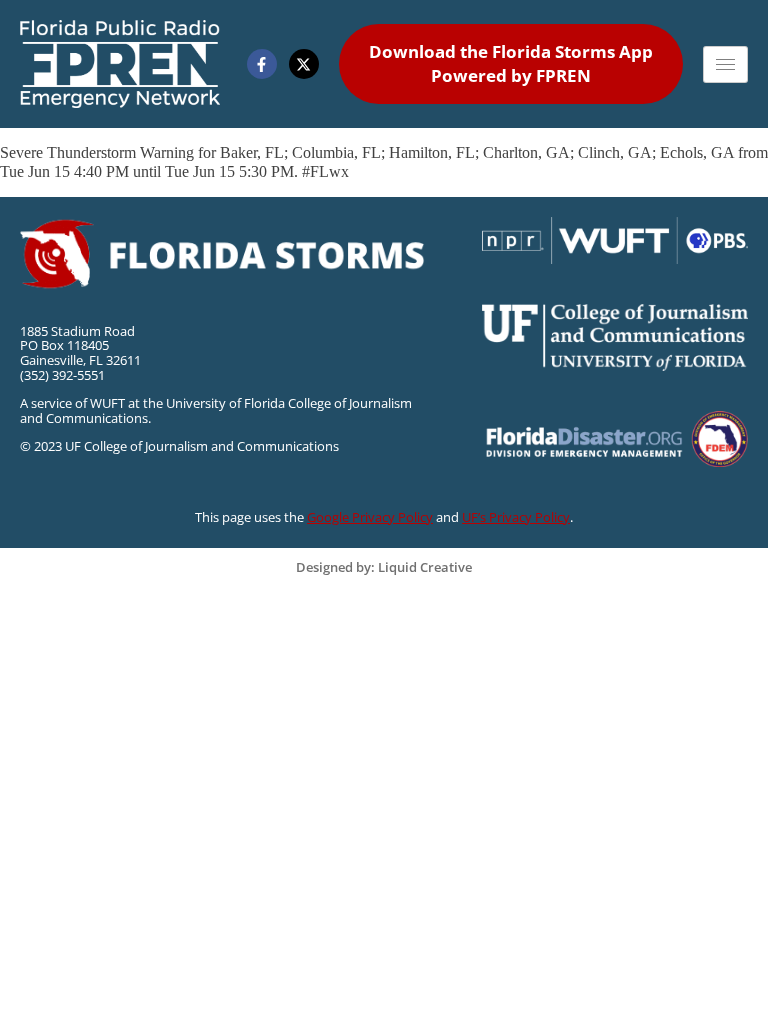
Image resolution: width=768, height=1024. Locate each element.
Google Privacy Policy (370, 517)
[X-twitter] (304, 64)
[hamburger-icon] (725, 64)
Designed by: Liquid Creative (384, 567)
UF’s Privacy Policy (516, 517)
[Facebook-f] (262, 64)
